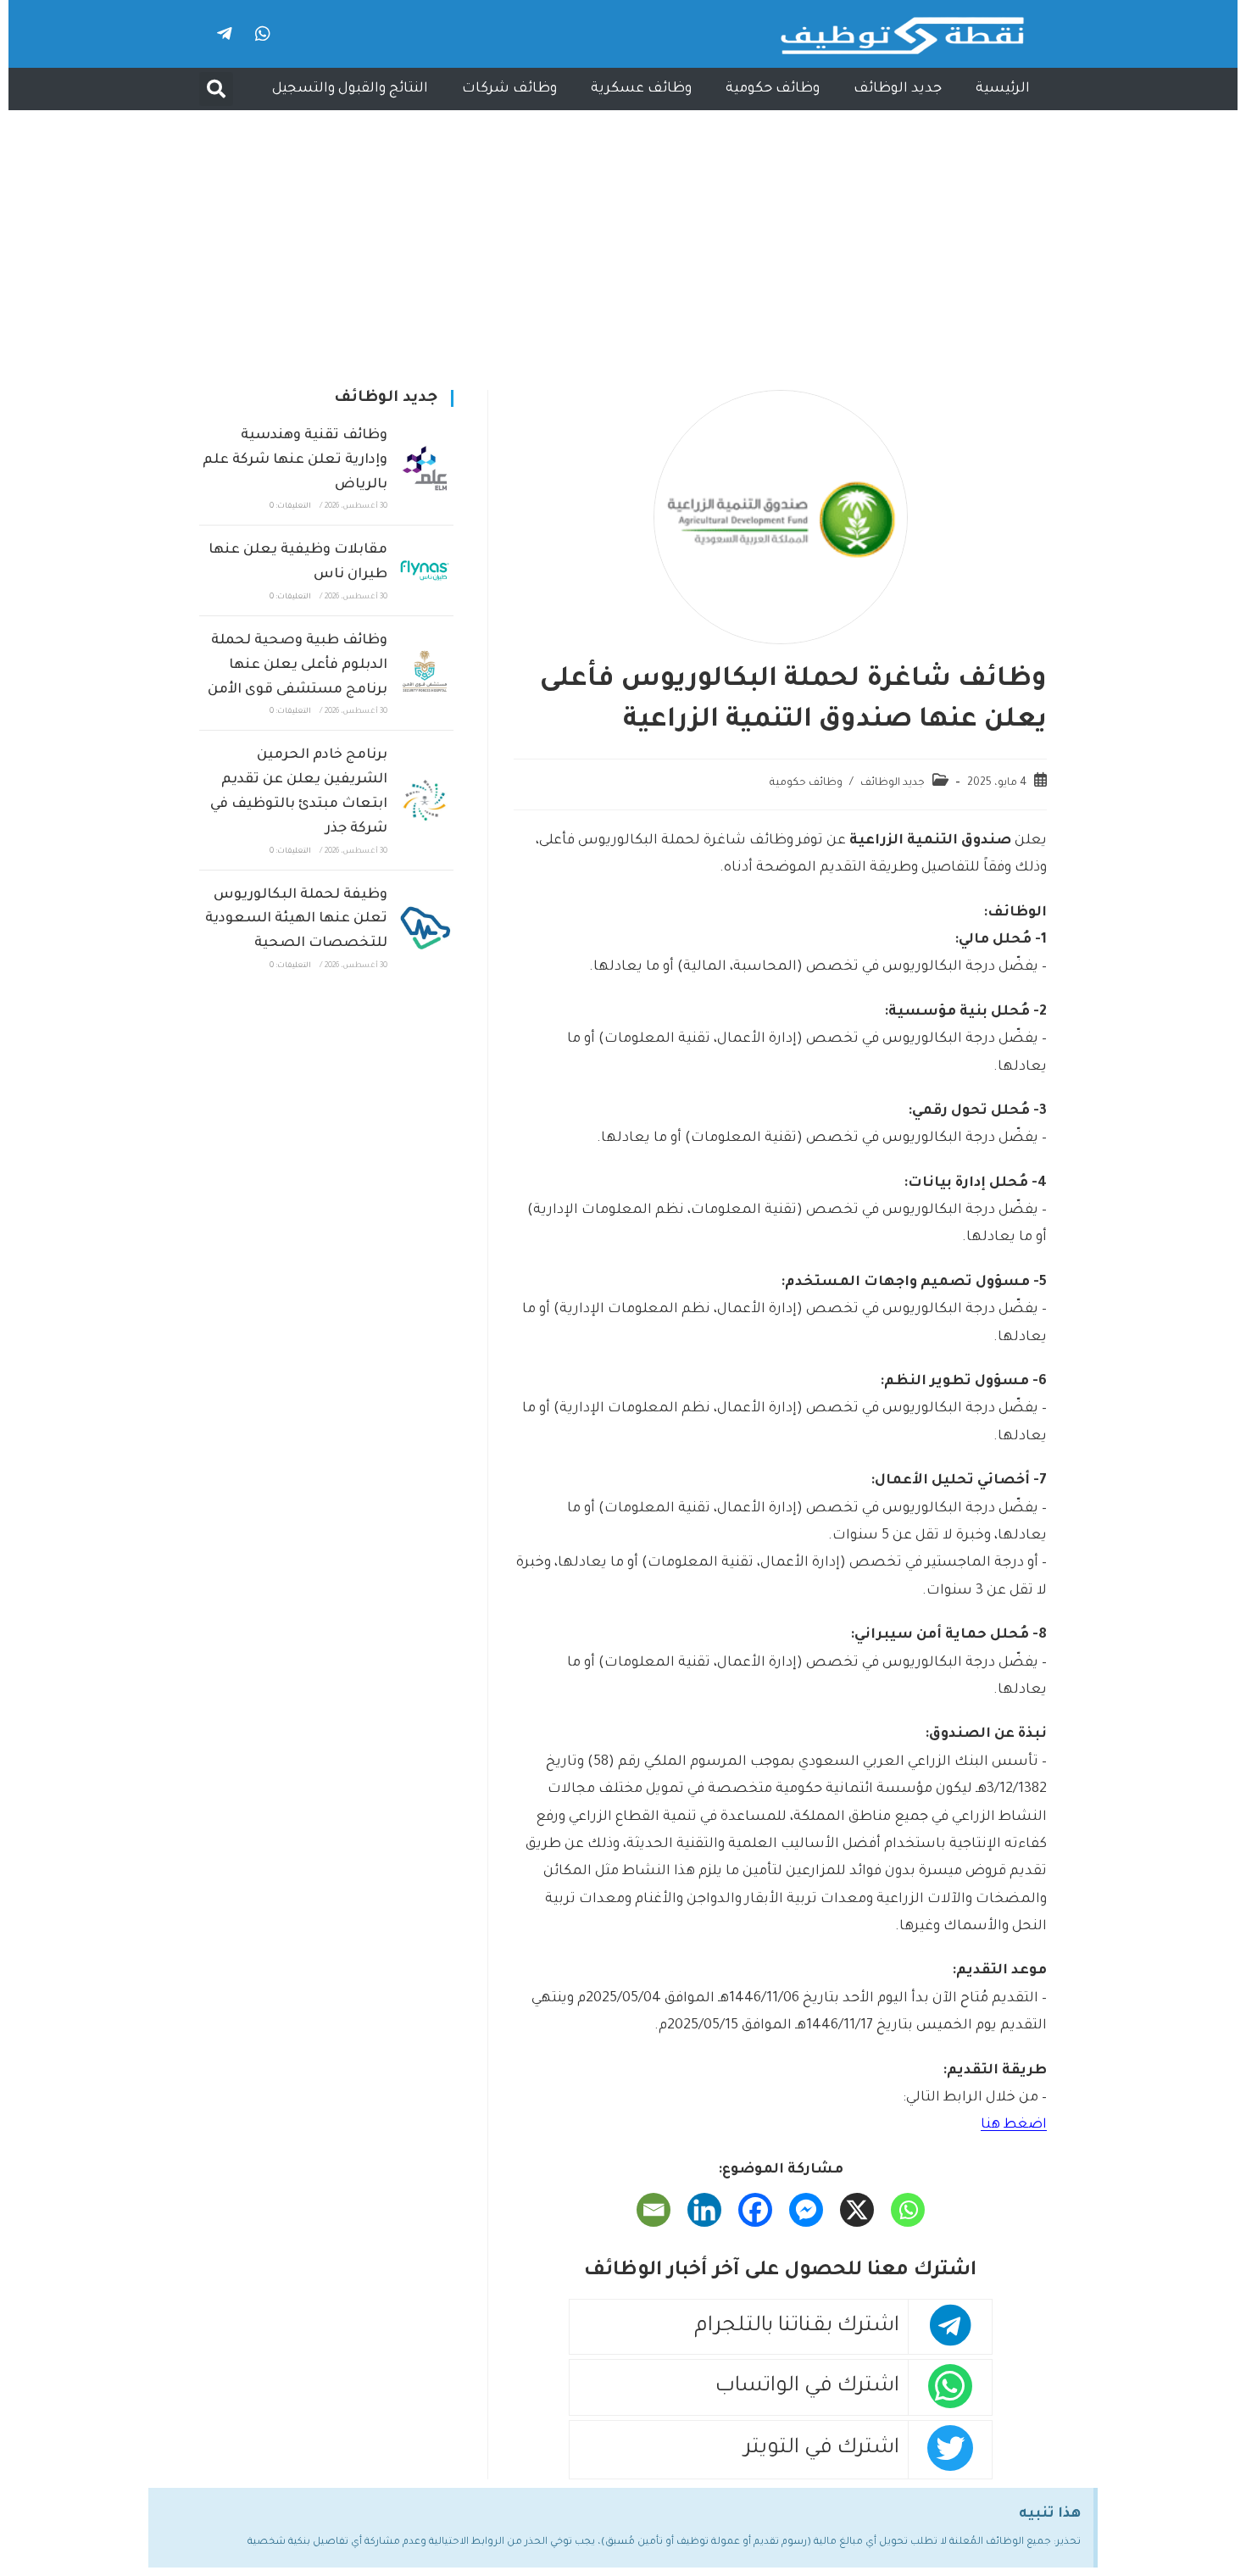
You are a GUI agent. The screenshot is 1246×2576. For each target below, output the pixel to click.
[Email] (654, 2210)
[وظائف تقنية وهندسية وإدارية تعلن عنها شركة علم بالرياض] (425, 468)
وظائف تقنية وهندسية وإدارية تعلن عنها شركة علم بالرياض (295, 460)
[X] (857, 2210)
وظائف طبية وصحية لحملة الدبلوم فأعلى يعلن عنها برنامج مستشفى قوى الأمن (298, 665)
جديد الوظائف (898, 89)
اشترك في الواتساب (807, 2387)
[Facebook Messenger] (806, 2210)
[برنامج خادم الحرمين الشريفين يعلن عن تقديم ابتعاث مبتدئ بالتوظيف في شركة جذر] (425, 800)
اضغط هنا (1014, 2125)
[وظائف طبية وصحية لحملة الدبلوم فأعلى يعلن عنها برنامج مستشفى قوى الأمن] (425, 673)
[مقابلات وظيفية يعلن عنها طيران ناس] (425, 570)
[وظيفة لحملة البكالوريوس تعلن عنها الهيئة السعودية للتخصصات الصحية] (425, 927)
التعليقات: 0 (290, 507)
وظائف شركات (509, 89)
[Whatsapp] (263, 34)
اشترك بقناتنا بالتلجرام (797, 2327)
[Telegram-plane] (225, 34)
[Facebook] (755, 2210)
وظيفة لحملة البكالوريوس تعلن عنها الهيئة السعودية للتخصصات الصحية (296, 920)
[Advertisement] (623, 237)
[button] (216, 89)
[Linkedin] (704, 2210)
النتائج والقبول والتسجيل (350, 89)
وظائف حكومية (773, 89)
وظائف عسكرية (641, 89)
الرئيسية (1003, 89)
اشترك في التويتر (822, 2449)
